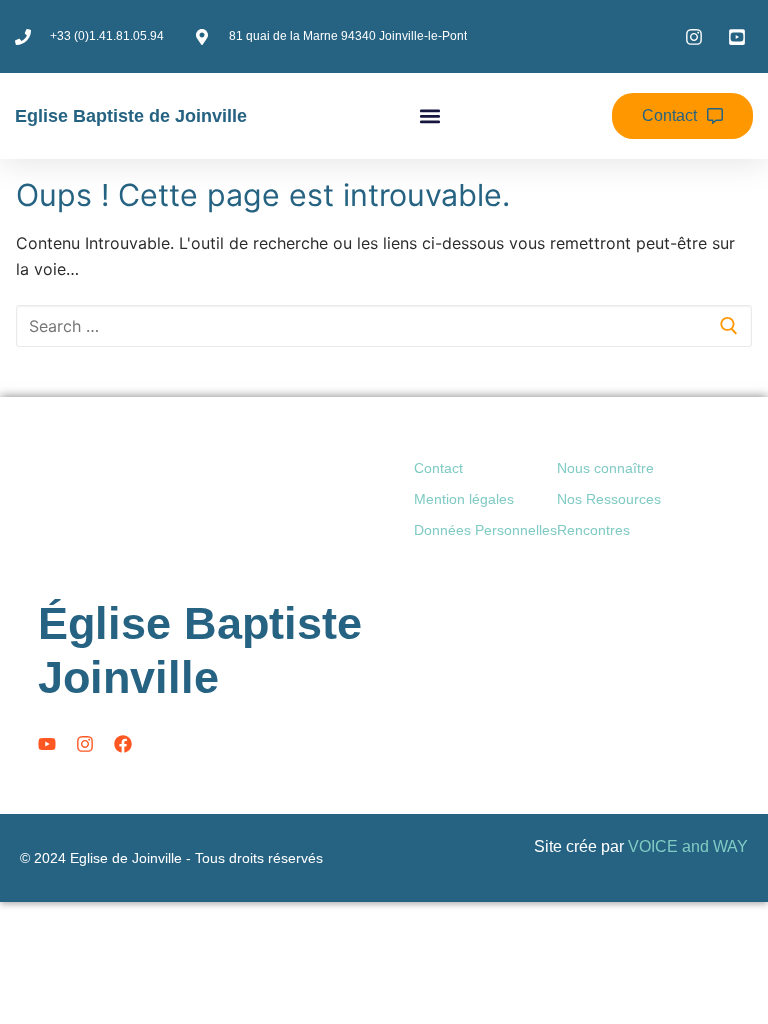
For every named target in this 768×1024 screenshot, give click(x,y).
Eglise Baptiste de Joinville (131, 116)
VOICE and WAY (688, 846)
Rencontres (593, 530)
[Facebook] (123, 744)
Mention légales (464, 499)
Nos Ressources (609, 499)
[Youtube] (47, 744)
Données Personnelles (485, 530)
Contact (438, 468)
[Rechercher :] (384, 326)
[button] (429, 116)
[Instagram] (85, 744)
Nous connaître (605, 468)
